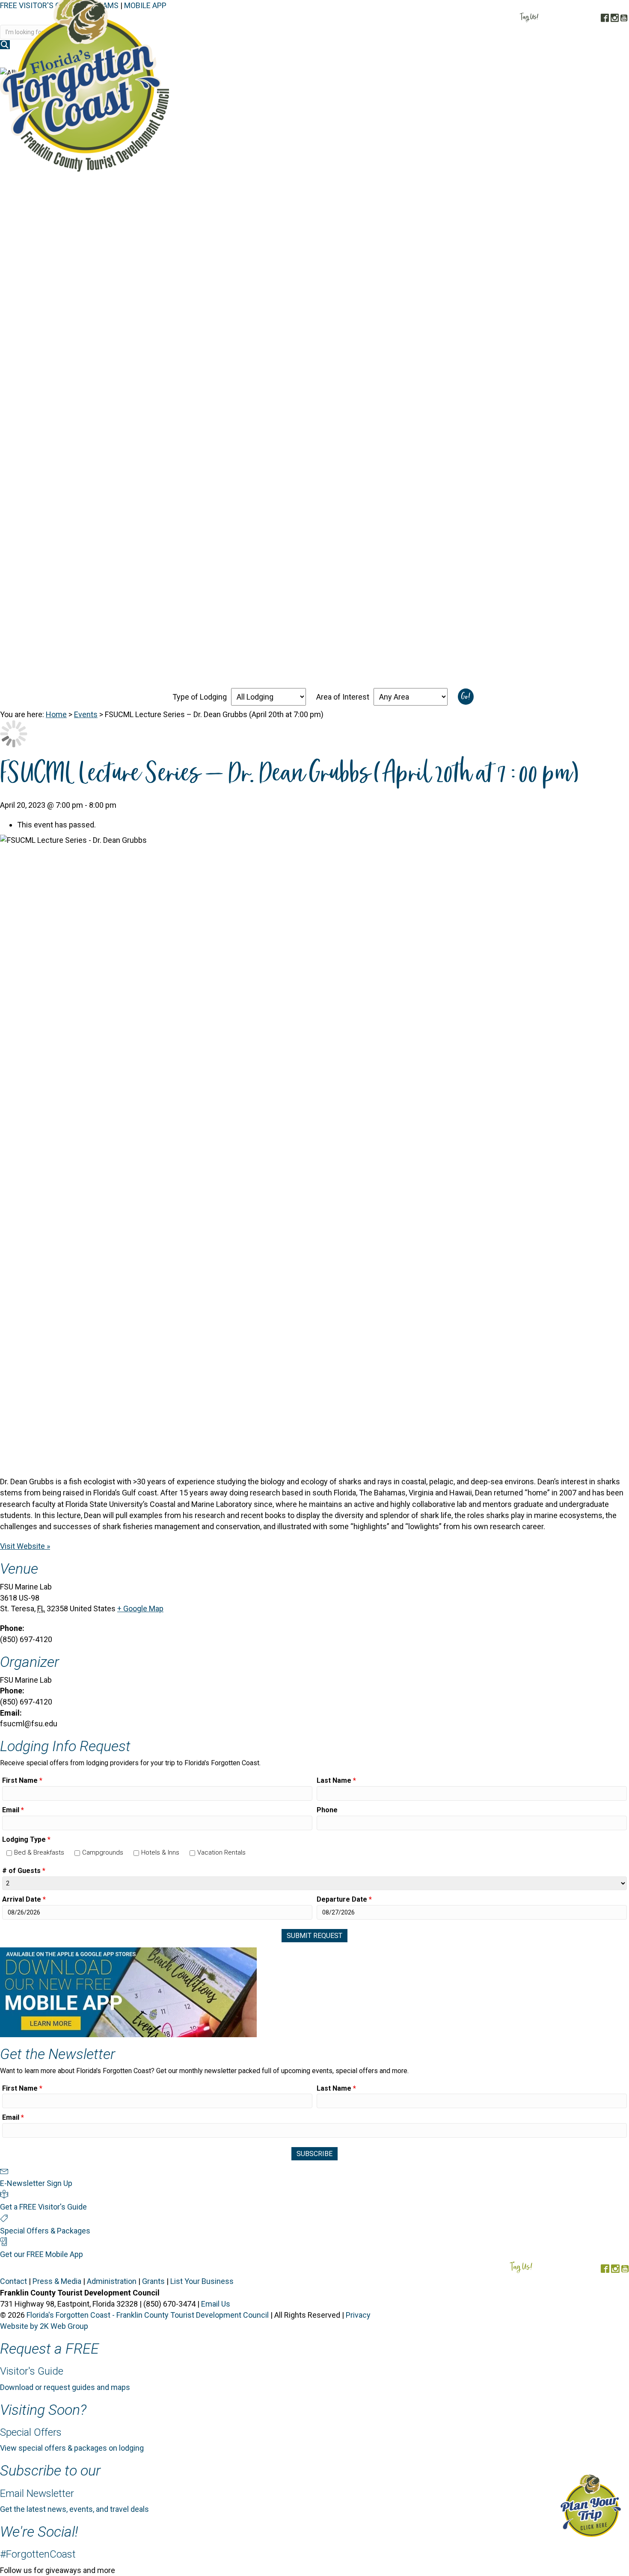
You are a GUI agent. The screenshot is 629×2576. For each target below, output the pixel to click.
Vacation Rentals (221, 1852)
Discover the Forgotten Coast (286, 59)
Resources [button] (602, 59)
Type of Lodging (200, 697)
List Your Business (202, 2281)
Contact (13, 2281)
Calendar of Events (537, 59)
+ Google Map (140, 1609)
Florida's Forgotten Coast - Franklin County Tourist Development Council (148, 2315)
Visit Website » (25, 1546)
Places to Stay (380, 59)
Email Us (216, 2304)
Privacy (358, 2315)
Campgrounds (103, 1852)
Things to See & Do (455, 59)
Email (13, 1810)
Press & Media (57, 2281)
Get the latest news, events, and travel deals (74, 2509)
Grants (153, 2281)
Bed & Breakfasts (39, 1852)
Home (56, 714)
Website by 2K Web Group (44, 2326)
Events (86, 714)
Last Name (336, 1780)
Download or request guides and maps (65, 2387)
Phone (327, 1810)
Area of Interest (343, 697)
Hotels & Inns (160, 1852)
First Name (22, 1780)
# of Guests (24, 1871)
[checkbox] (9, 1853)
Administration (112, 2281)
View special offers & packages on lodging (72, 2448)
